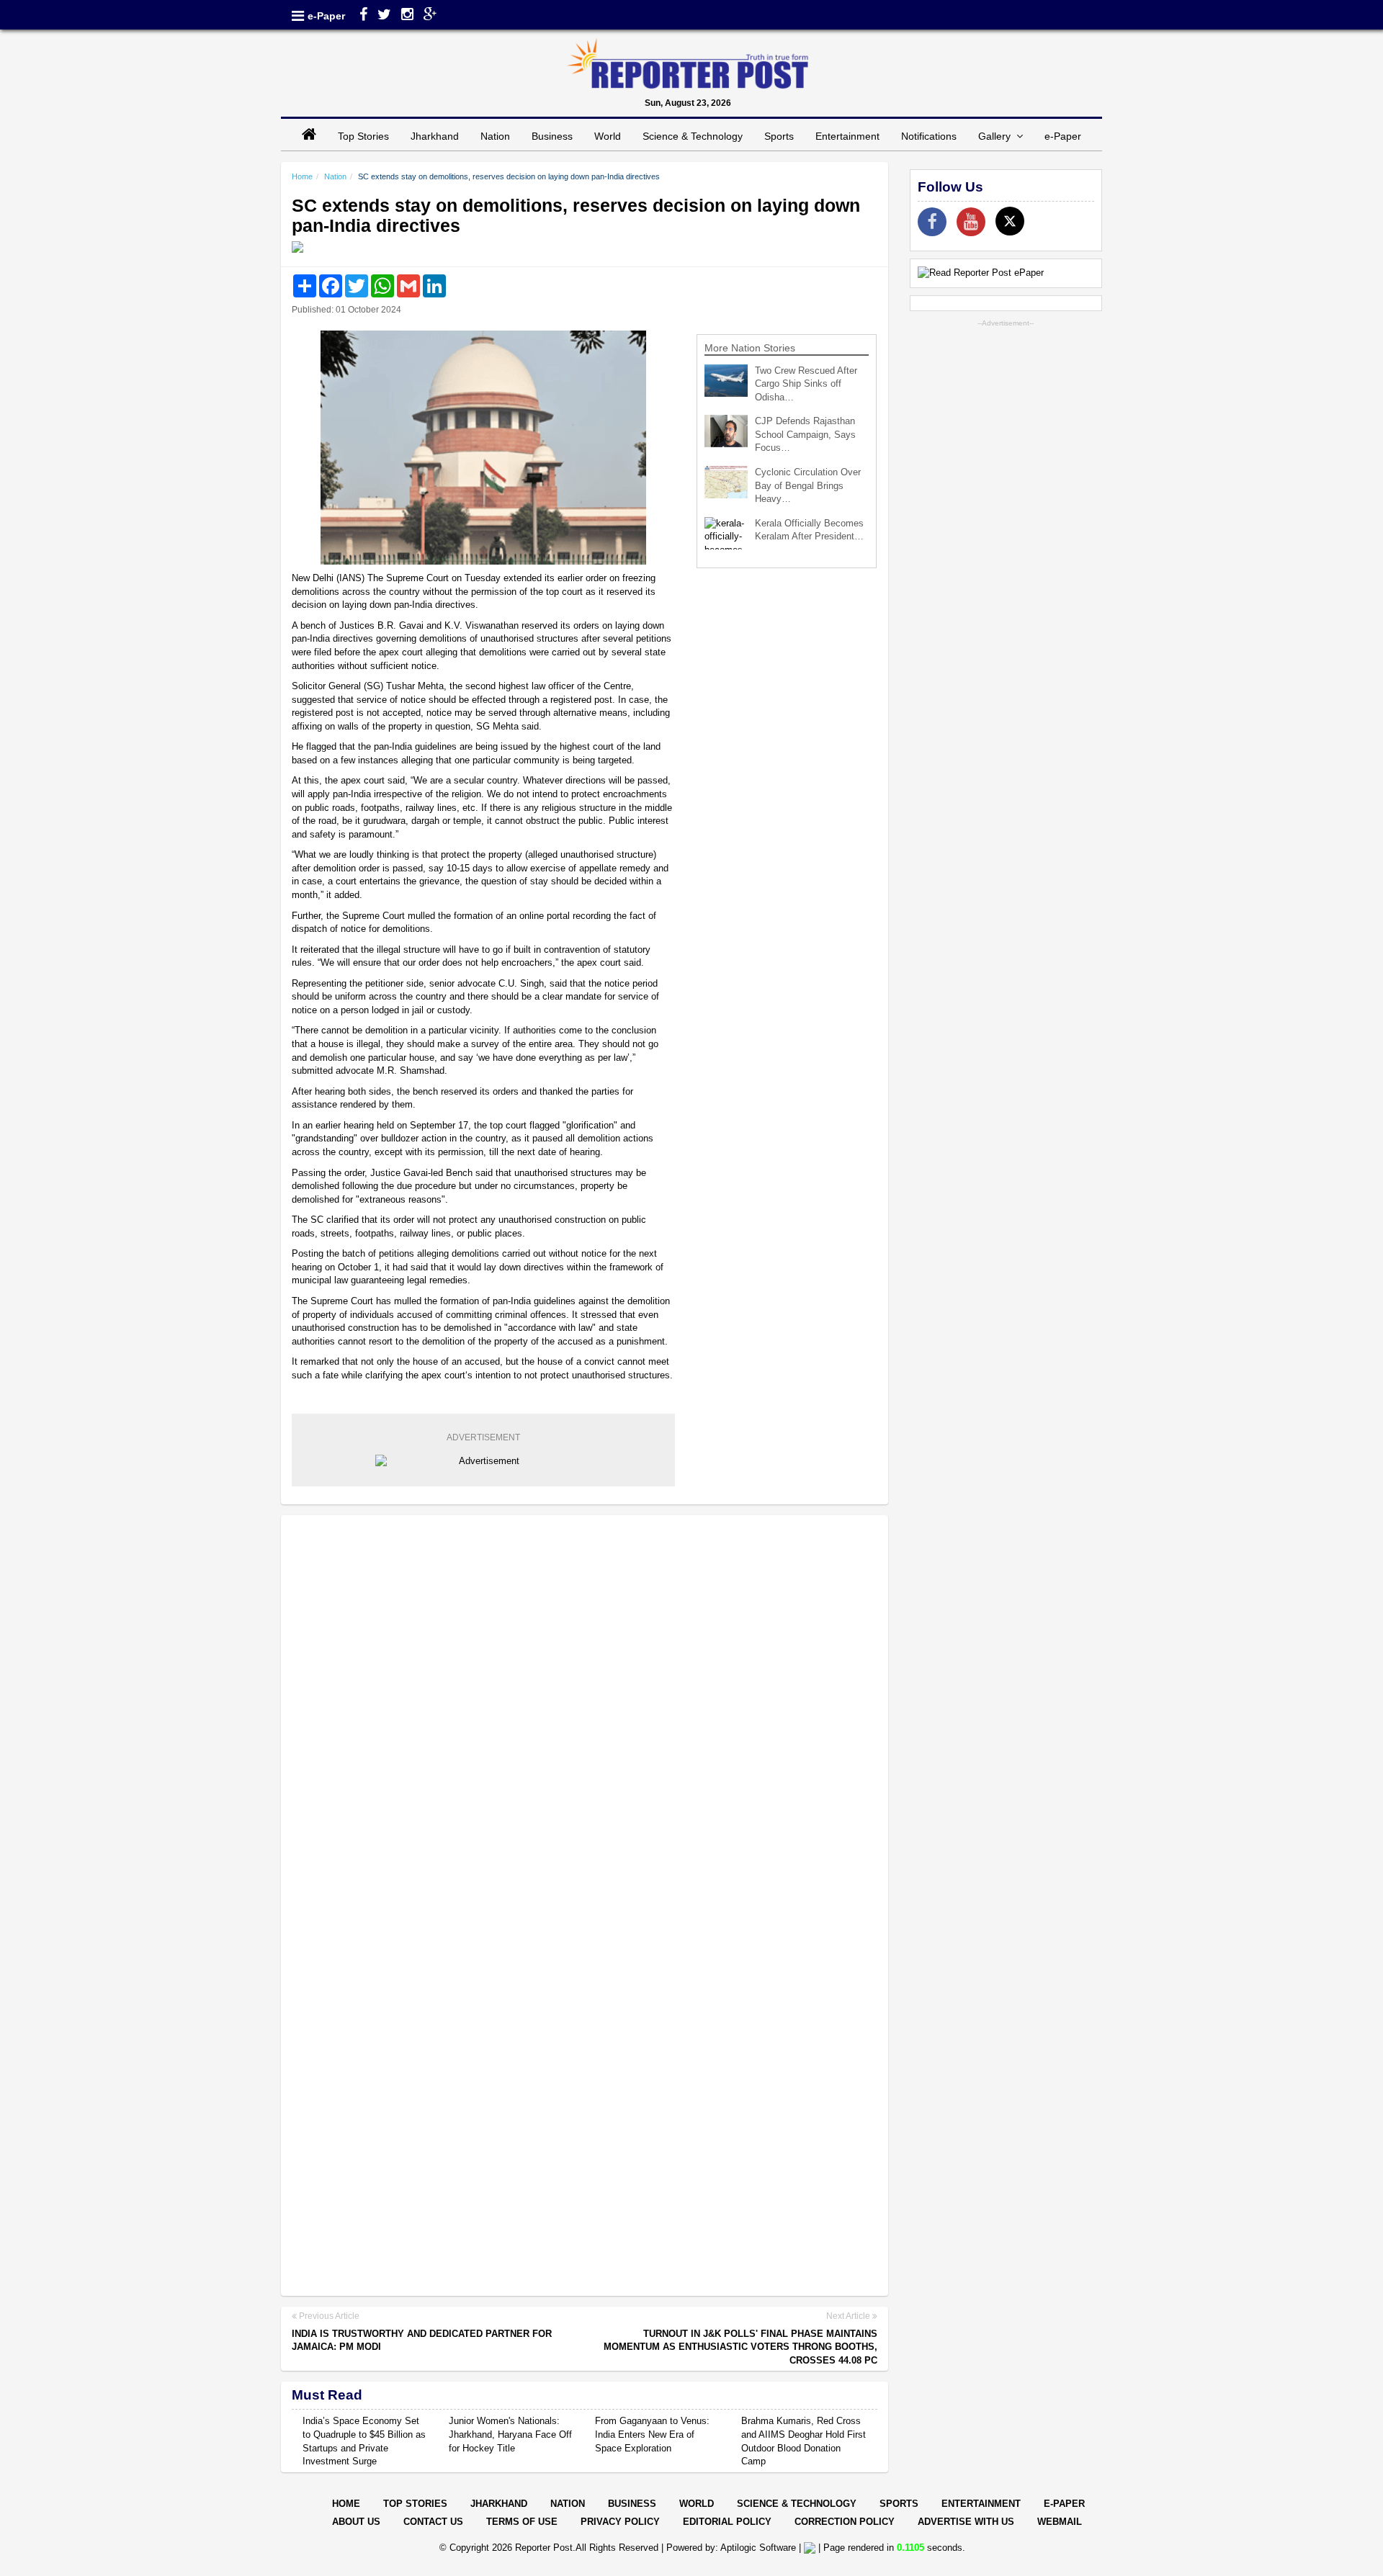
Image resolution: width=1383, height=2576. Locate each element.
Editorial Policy (727, 2522)
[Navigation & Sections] (298, 16)
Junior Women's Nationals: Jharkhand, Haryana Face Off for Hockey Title (510, 2434)
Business (552, 136)
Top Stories (363, 136)
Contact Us (433, 2522)
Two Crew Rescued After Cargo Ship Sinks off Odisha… (806, 384)
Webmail (1060, 2522)
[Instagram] (407, 16)
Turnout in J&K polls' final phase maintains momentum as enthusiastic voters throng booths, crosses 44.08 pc (740, 2347)
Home (302, 176)
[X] (1010, 221)
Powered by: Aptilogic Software (731, 2548)
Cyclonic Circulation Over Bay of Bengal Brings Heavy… (808, 485)
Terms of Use (522, 2522)
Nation (495, 136)
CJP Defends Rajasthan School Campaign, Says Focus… (805, 434)
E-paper (1064, 2504)
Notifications (929, 136)
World (608, 136)
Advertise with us (966, 2522)
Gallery (997, 136)
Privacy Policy (620, 2522)
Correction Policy (845, 2522)
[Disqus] (585, 1712)
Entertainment (847, 136)
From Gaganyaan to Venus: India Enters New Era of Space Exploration (652, 2434)
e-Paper (326, 16)
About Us (356, 2522)
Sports (779, 136)
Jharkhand (435, 136)
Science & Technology (693, 136)
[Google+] (430, 16)
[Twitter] (384, 16)
